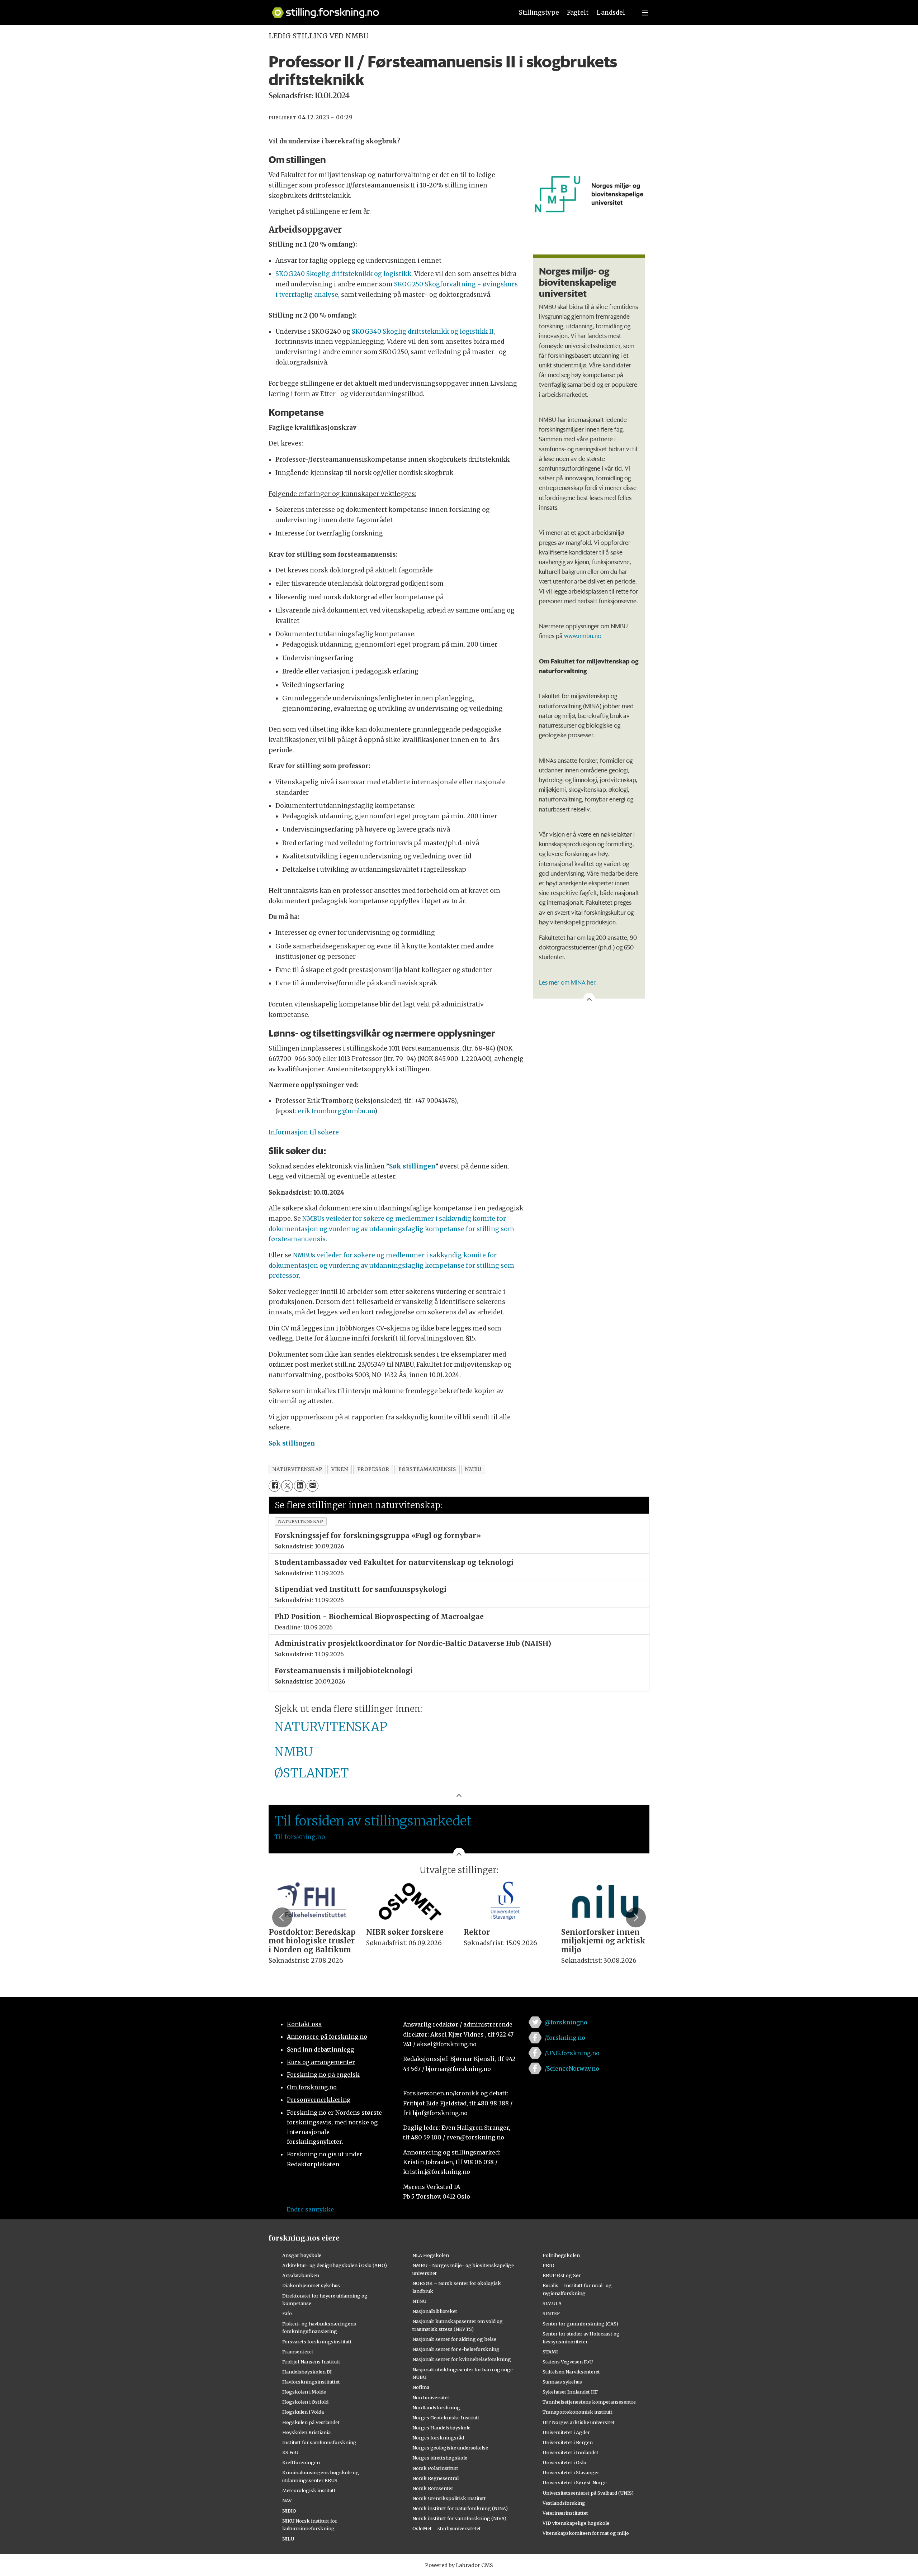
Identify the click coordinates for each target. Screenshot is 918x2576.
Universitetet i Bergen (568, 2442)
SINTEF (551, 2313)
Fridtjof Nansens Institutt (311, 2362)
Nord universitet (431, 2398)
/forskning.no (565, 2038)
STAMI (550, 2352)
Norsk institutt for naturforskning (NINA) (460, 2508)
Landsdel (611, 13)
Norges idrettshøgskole (440, 2458)
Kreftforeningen (301, 2462)
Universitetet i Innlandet (571, 2452)
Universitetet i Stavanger (571, 2472)
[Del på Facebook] (275, 1486)
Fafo (287, 2313)
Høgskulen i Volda (303, 2412)
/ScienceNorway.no (572, 2068)
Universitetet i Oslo (564, 2462)
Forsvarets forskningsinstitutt (317, 2342)
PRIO (548, 2265)
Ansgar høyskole (302, 2255)
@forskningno (566, 2022)
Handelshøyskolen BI (307, 2372)
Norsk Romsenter (433, 2488)
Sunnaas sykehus (562, 2382)
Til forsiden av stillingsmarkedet (373, 1821)
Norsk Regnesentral (436, 2478)
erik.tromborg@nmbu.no (336, 1111)
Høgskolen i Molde (304, 2392)
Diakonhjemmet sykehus (311, 2285)
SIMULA (552, 2303)
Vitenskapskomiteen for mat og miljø (586, 2533)
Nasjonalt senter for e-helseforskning (456, 2349)
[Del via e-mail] (313, 1486)
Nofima (421, 2387)
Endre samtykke (310, 2209)
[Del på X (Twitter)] (287, 1486)
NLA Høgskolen (431, 2255)
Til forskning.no (300, 1837)
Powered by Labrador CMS (459, 2565)
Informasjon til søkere (304, 1132)
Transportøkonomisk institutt (578, 2412)
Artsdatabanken (301, 2275)
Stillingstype (539, 13)
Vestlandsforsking (564, 2503)
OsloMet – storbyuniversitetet (447, 2528)
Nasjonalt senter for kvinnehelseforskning (462, 2359)
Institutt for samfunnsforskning (319, 2442)
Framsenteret (298, 2352)
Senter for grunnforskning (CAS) (580, 2324)
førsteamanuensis (427, 1469)
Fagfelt (578, 13)
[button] (282, 1917)
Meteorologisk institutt (309, 2490)
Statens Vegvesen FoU (568, 2362)
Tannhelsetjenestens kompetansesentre (589, 2402)
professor (373, 1469)
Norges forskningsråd (438, 2438)
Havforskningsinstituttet (311, 2382)
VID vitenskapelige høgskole (576, 2523)
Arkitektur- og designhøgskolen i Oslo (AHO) (335, 2265)
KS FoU (290, 2452)
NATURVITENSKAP (331, 1727)
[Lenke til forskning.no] (386, 9)
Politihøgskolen (561, 2255)
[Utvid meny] (645, 13)
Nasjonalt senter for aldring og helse (454, 2339)
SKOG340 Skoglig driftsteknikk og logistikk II (423, 332)
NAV (287, 2500)
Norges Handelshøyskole (441, 2428)
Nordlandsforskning (436, 2408)
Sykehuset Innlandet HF (570, 2392)
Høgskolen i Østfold (305, 2402)
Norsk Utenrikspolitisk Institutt (449, 2498)
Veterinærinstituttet (565, 2513)
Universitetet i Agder (566, 2432)
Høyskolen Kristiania (306, 2432)
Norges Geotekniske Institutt (446, 2418)
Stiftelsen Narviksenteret (571, 2372)
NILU (288, 2539)
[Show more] (589, 999)
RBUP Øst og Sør (562, 2275)
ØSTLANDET (312, 1773)
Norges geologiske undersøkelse (450, 2448)
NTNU (419, 2301)
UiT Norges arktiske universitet (579, 2422)
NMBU (294, 1752)
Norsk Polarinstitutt (435, 2468)
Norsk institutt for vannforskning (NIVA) (459, 2518)
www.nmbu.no (583, 635)
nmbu (473, 1469)
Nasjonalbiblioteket (435, 2311)
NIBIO (289, 2511)
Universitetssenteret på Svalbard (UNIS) (588, 2493)
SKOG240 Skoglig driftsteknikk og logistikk (343, 274)
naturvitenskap (297, 1469)
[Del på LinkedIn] (300, 1486)
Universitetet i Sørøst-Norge (575, 2482)
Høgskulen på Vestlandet (311, 2422)
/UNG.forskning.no (572, 2053)
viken (340, 1469)
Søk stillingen (412, 1166)
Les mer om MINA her (567, 982)
